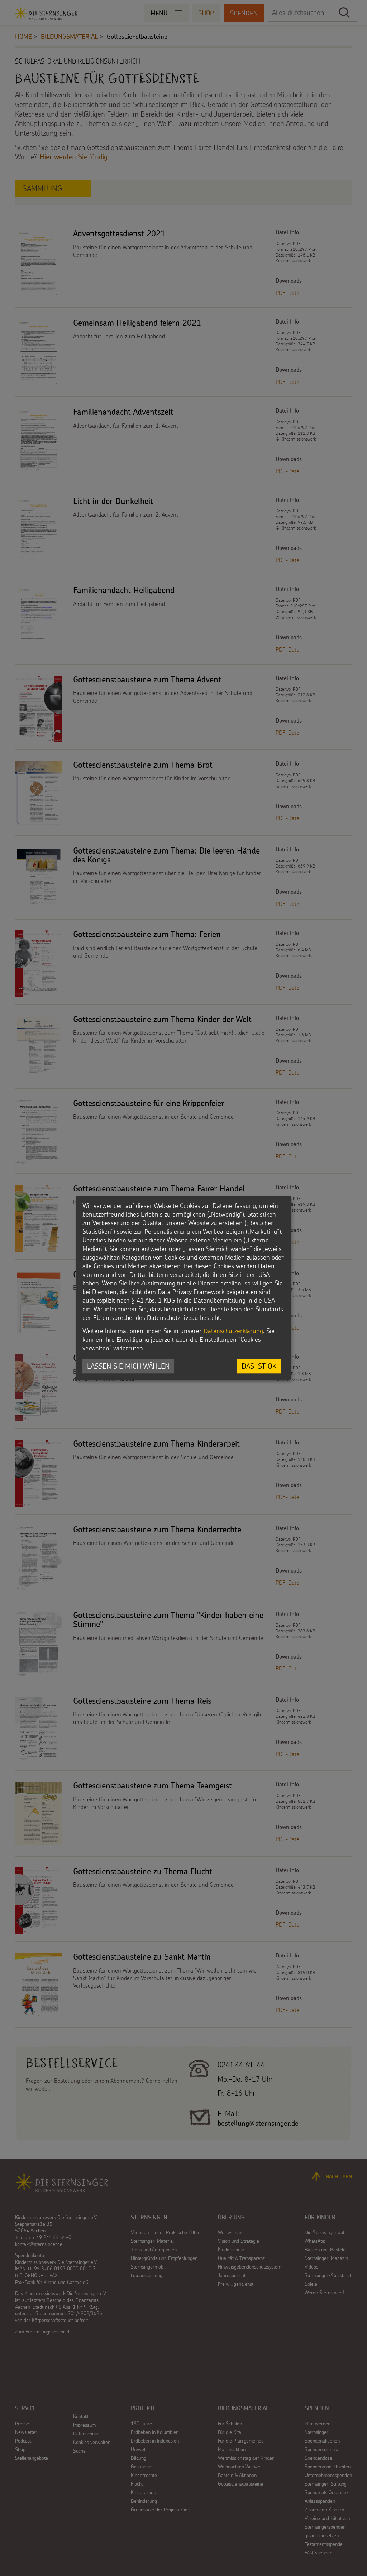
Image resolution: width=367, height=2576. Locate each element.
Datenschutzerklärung (233, 1331)
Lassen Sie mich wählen (128, 1366)
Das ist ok (259, 1366)
